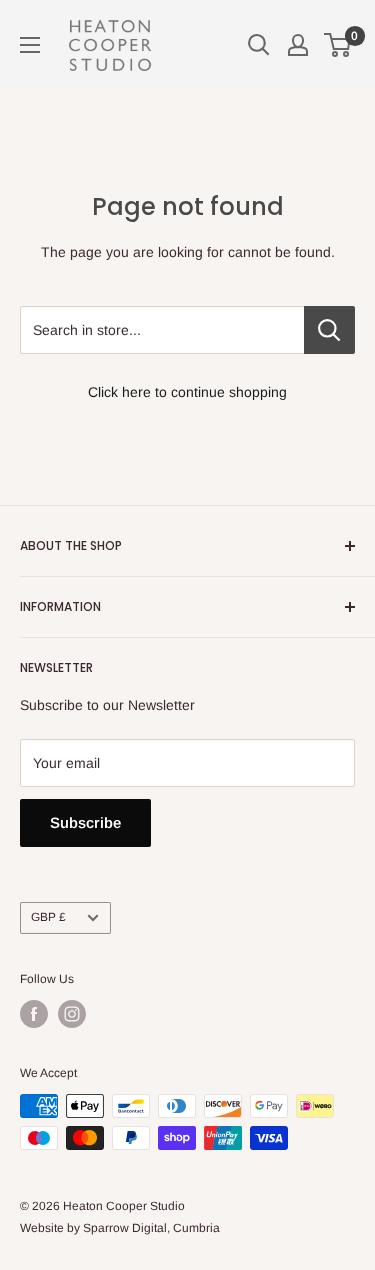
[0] (338, 45)
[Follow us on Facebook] (34, 1014)
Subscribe (85, 822)
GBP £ (48, 917)
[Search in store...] (329, 330)
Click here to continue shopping (187, 392)
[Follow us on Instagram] (72, 1014)
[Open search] (259, 45)
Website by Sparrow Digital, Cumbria (120, 1228)
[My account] (298, 45)
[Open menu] (30, 45)
